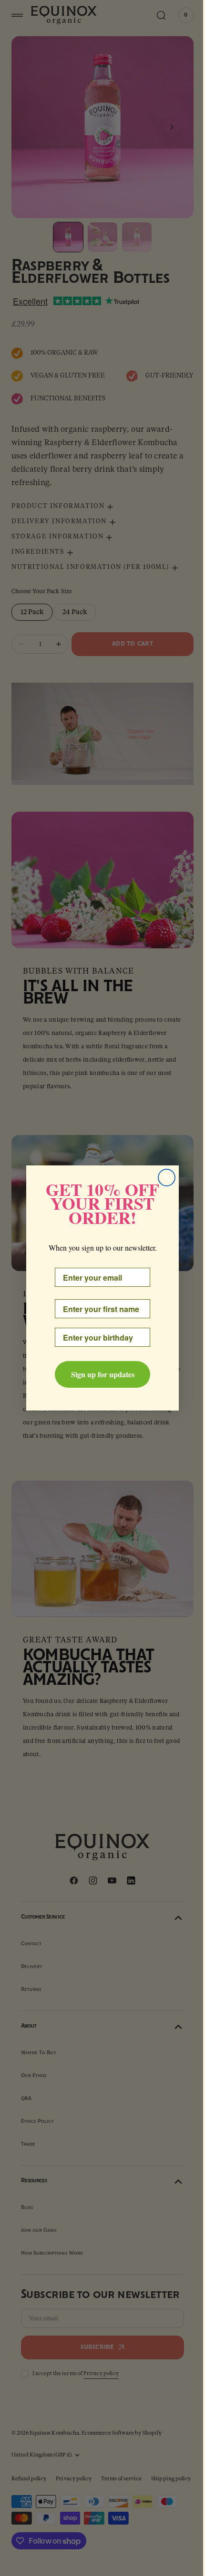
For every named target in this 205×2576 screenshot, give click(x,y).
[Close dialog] (163, 1178)
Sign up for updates (99, 1374)
